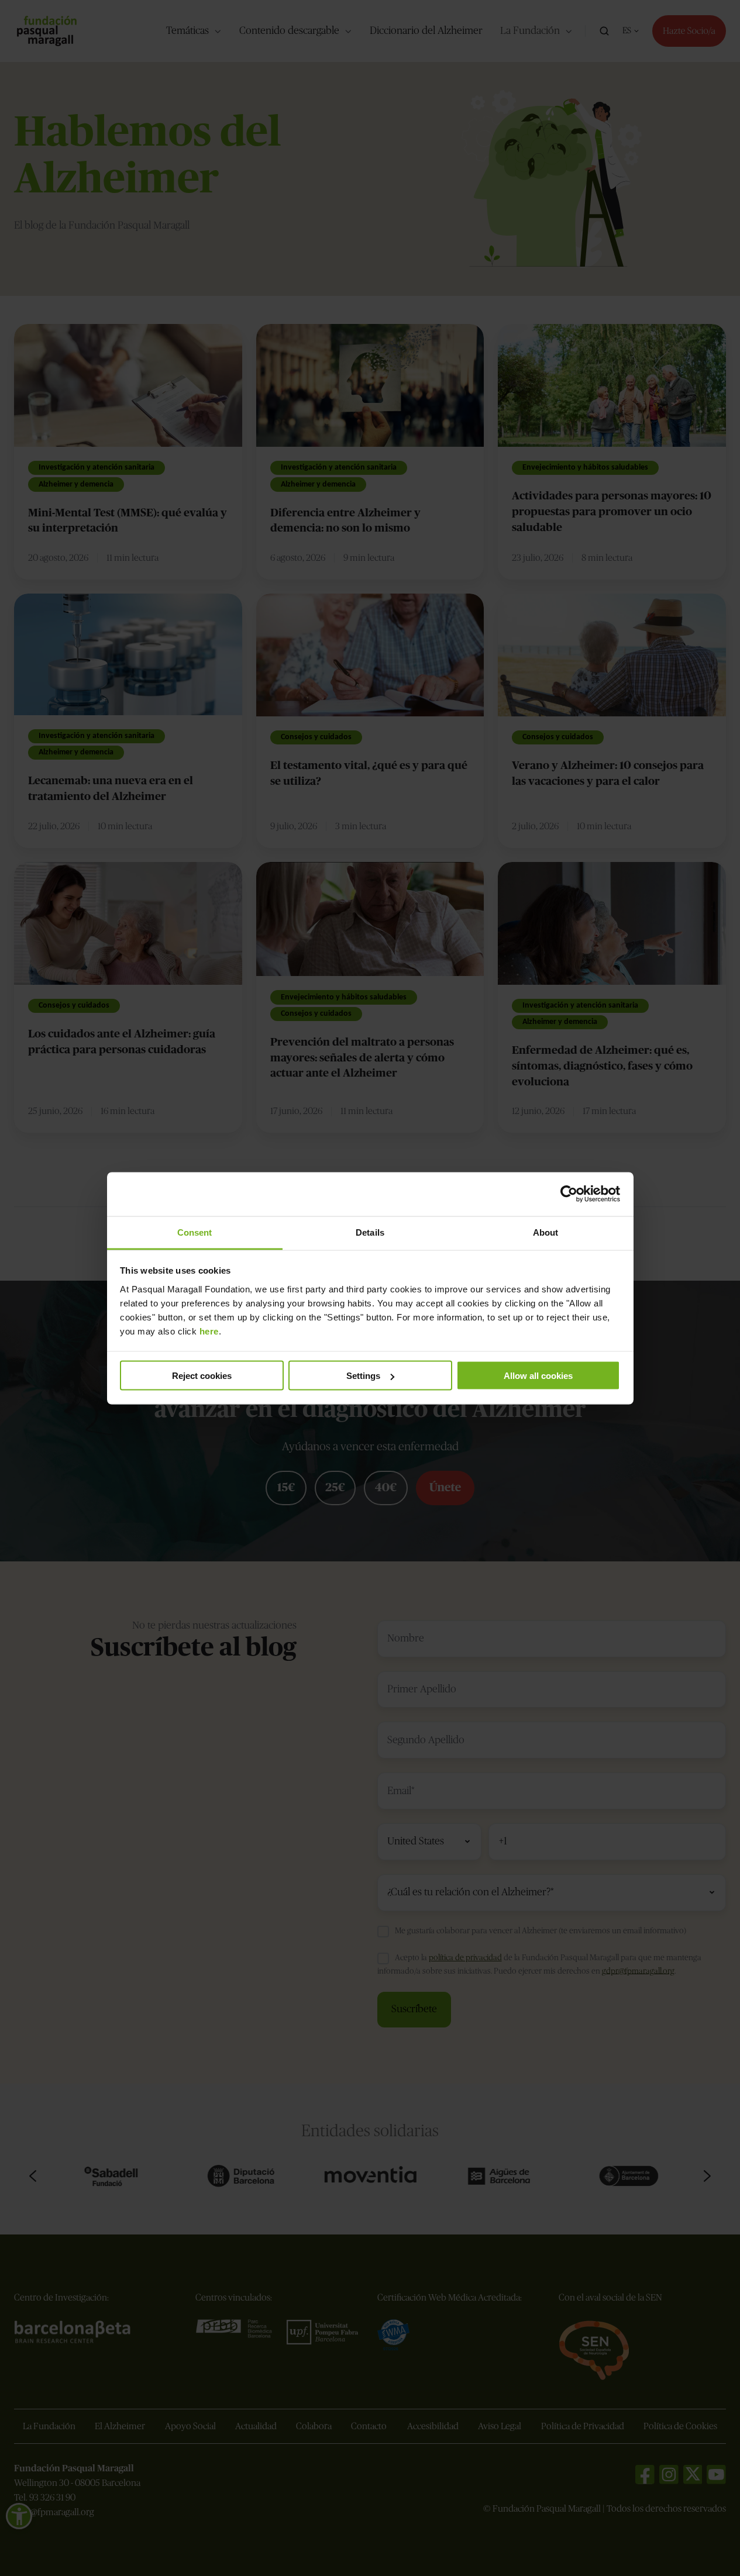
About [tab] (546, 1232)
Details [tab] (370, 1232)
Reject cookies (202, 1376)
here (209, 1331)
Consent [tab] (195, 1232)
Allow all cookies (538, 1376)
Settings (363, 1376)
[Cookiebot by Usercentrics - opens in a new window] (569, 1194)
